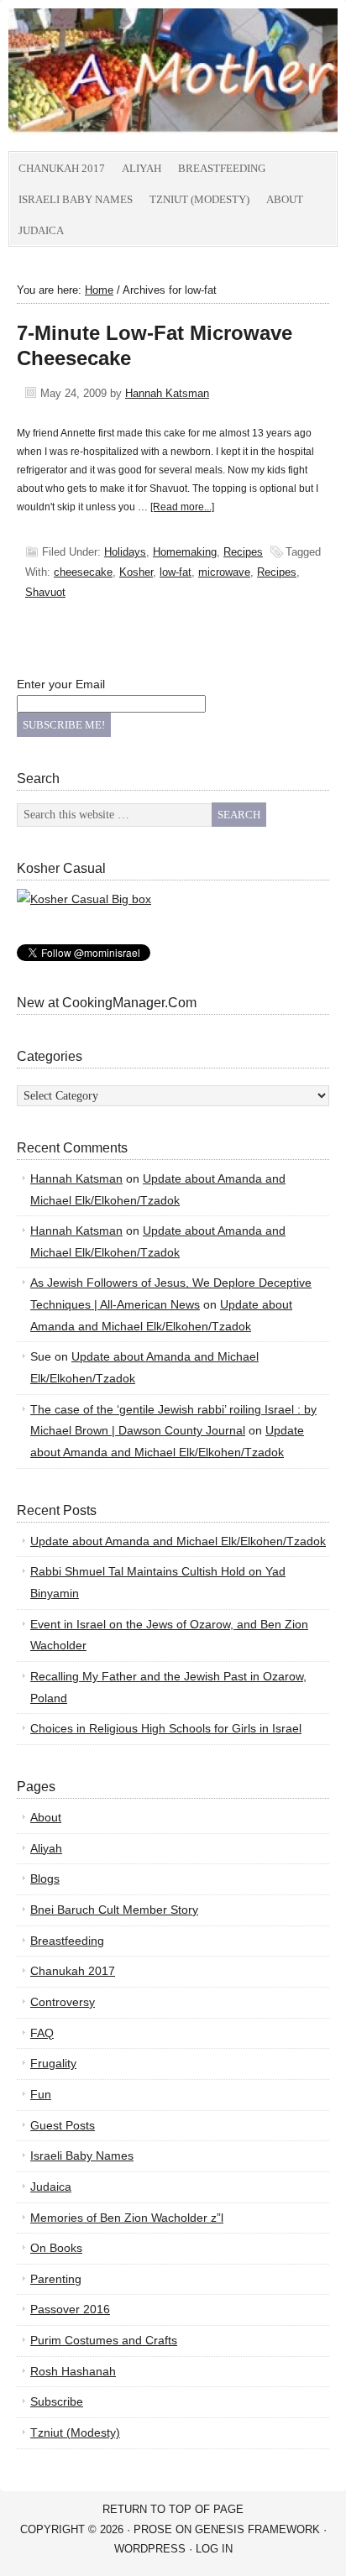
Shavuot (45, 592)
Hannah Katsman (167, 393)
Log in (214, 2549)
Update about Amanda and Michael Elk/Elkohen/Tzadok (178, 1541)
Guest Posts (63, 2125)
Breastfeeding (222, 168)
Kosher (136, 572)
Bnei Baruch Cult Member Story (114, 1910)
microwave (224, 572)
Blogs (45, 1878)
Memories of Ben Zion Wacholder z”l (127, 2218)
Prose (153, 2529)
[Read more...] (182, 507)
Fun (41, 2094)
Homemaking (185, 552)
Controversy (63, 2002)
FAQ (42, 2033)
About (285, 199)
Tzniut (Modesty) (199, 199)
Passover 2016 (70, 2309)
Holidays (125, 552)
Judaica (41, 230)
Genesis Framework (257, 2529)
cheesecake (83, 572)
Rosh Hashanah (73, 2371)
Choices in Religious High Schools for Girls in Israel (166, 1728)
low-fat (176, 572)
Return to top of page (173, 2509)
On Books (56, 2248)
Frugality (53, 2063)
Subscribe (57, 2401)
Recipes (243, 552)
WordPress (150, 2549)
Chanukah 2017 (62, 168)
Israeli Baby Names (76, 199)
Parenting (56, 2279)
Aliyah (142, 168)
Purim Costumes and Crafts (104, 2340)
